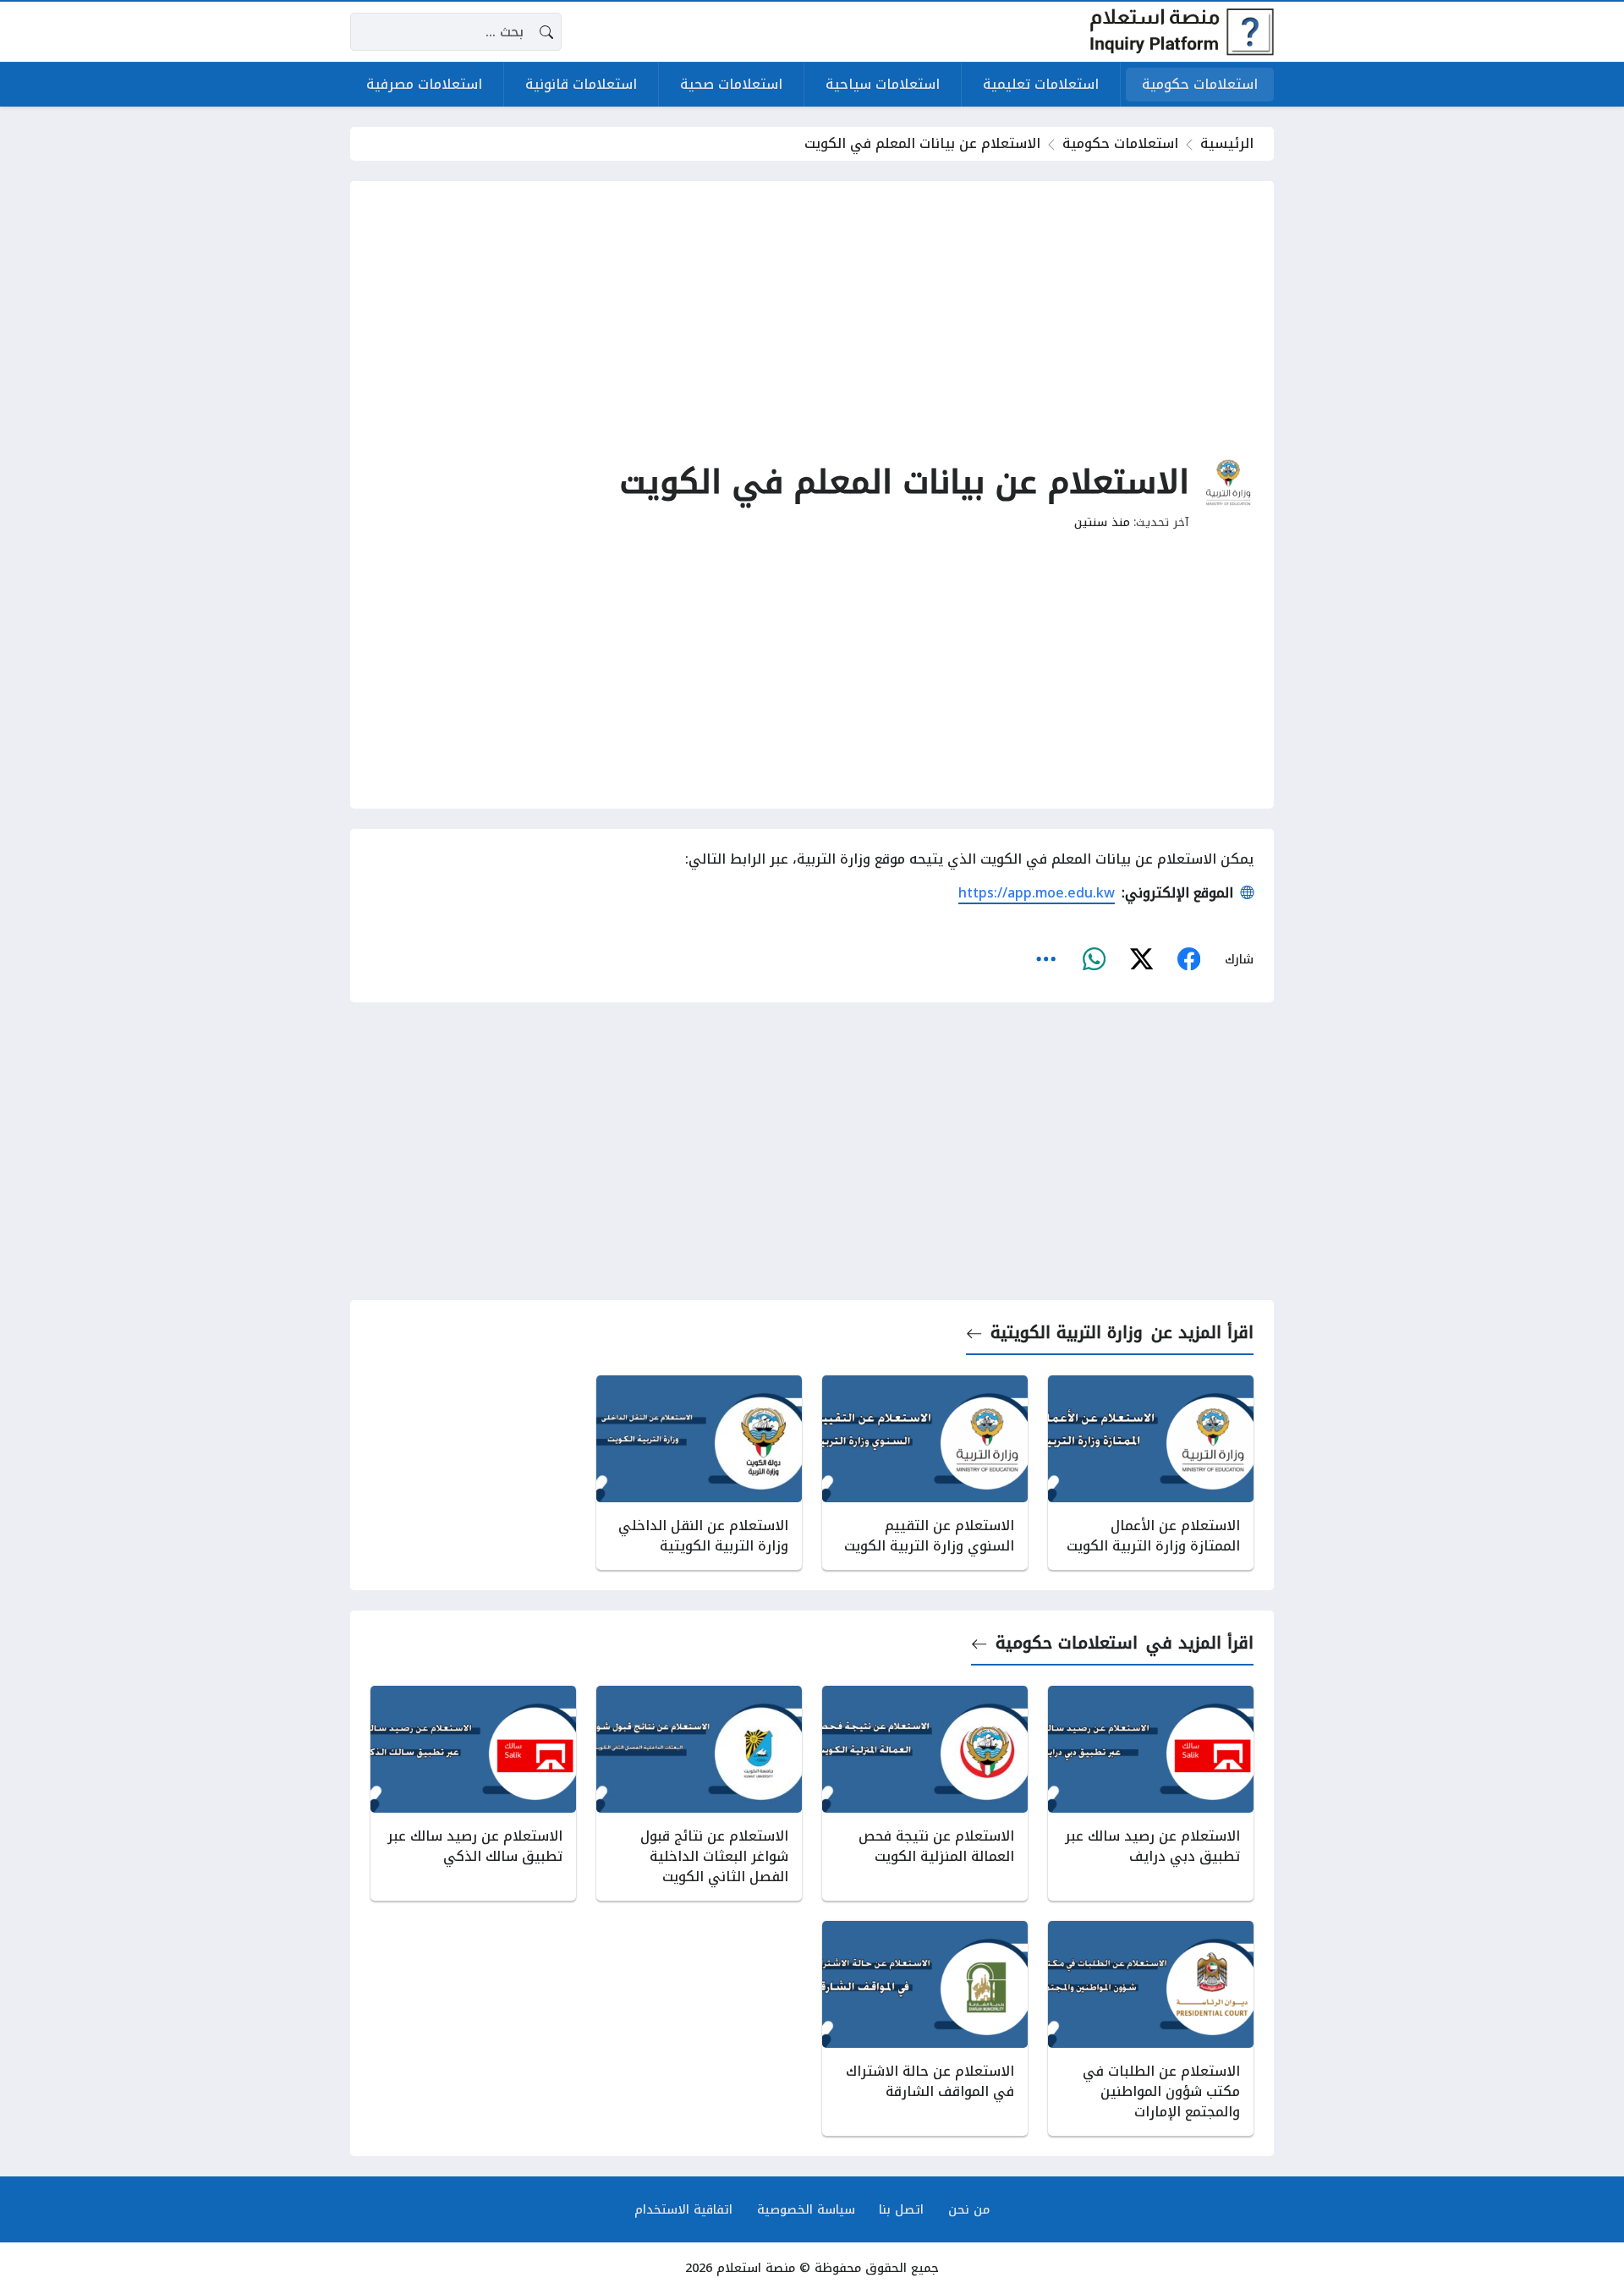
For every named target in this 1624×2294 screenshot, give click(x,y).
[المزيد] (1046, 959)
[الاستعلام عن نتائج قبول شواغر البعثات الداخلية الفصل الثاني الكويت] (699, 1793)
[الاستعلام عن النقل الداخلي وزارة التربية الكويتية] (699, 1473)
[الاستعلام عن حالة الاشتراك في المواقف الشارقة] (925, 2028)
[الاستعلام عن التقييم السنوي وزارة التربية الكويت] (925, 1473)
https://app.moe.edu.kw (1037, 893)
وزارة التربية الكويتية (1067, 1333)
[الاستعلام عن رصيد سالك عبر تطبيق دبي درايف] (1151, 1793)
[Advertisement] (812, 320)
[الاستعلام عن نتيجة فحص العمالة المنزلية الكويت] (925, 1793)
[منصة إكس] (1141, 959)
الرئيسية (1227, 143)
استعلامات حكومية (1120, 143)
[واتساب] (1094, 959)
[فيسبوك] (1188, 959)
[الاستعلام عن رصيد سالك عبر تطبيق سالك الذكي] (473, 1793)
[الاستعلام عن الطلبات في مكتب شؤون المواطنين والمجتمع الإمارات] (1151, 2028)
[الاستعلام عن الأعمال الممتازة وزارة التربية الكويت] (1151, 1473)
